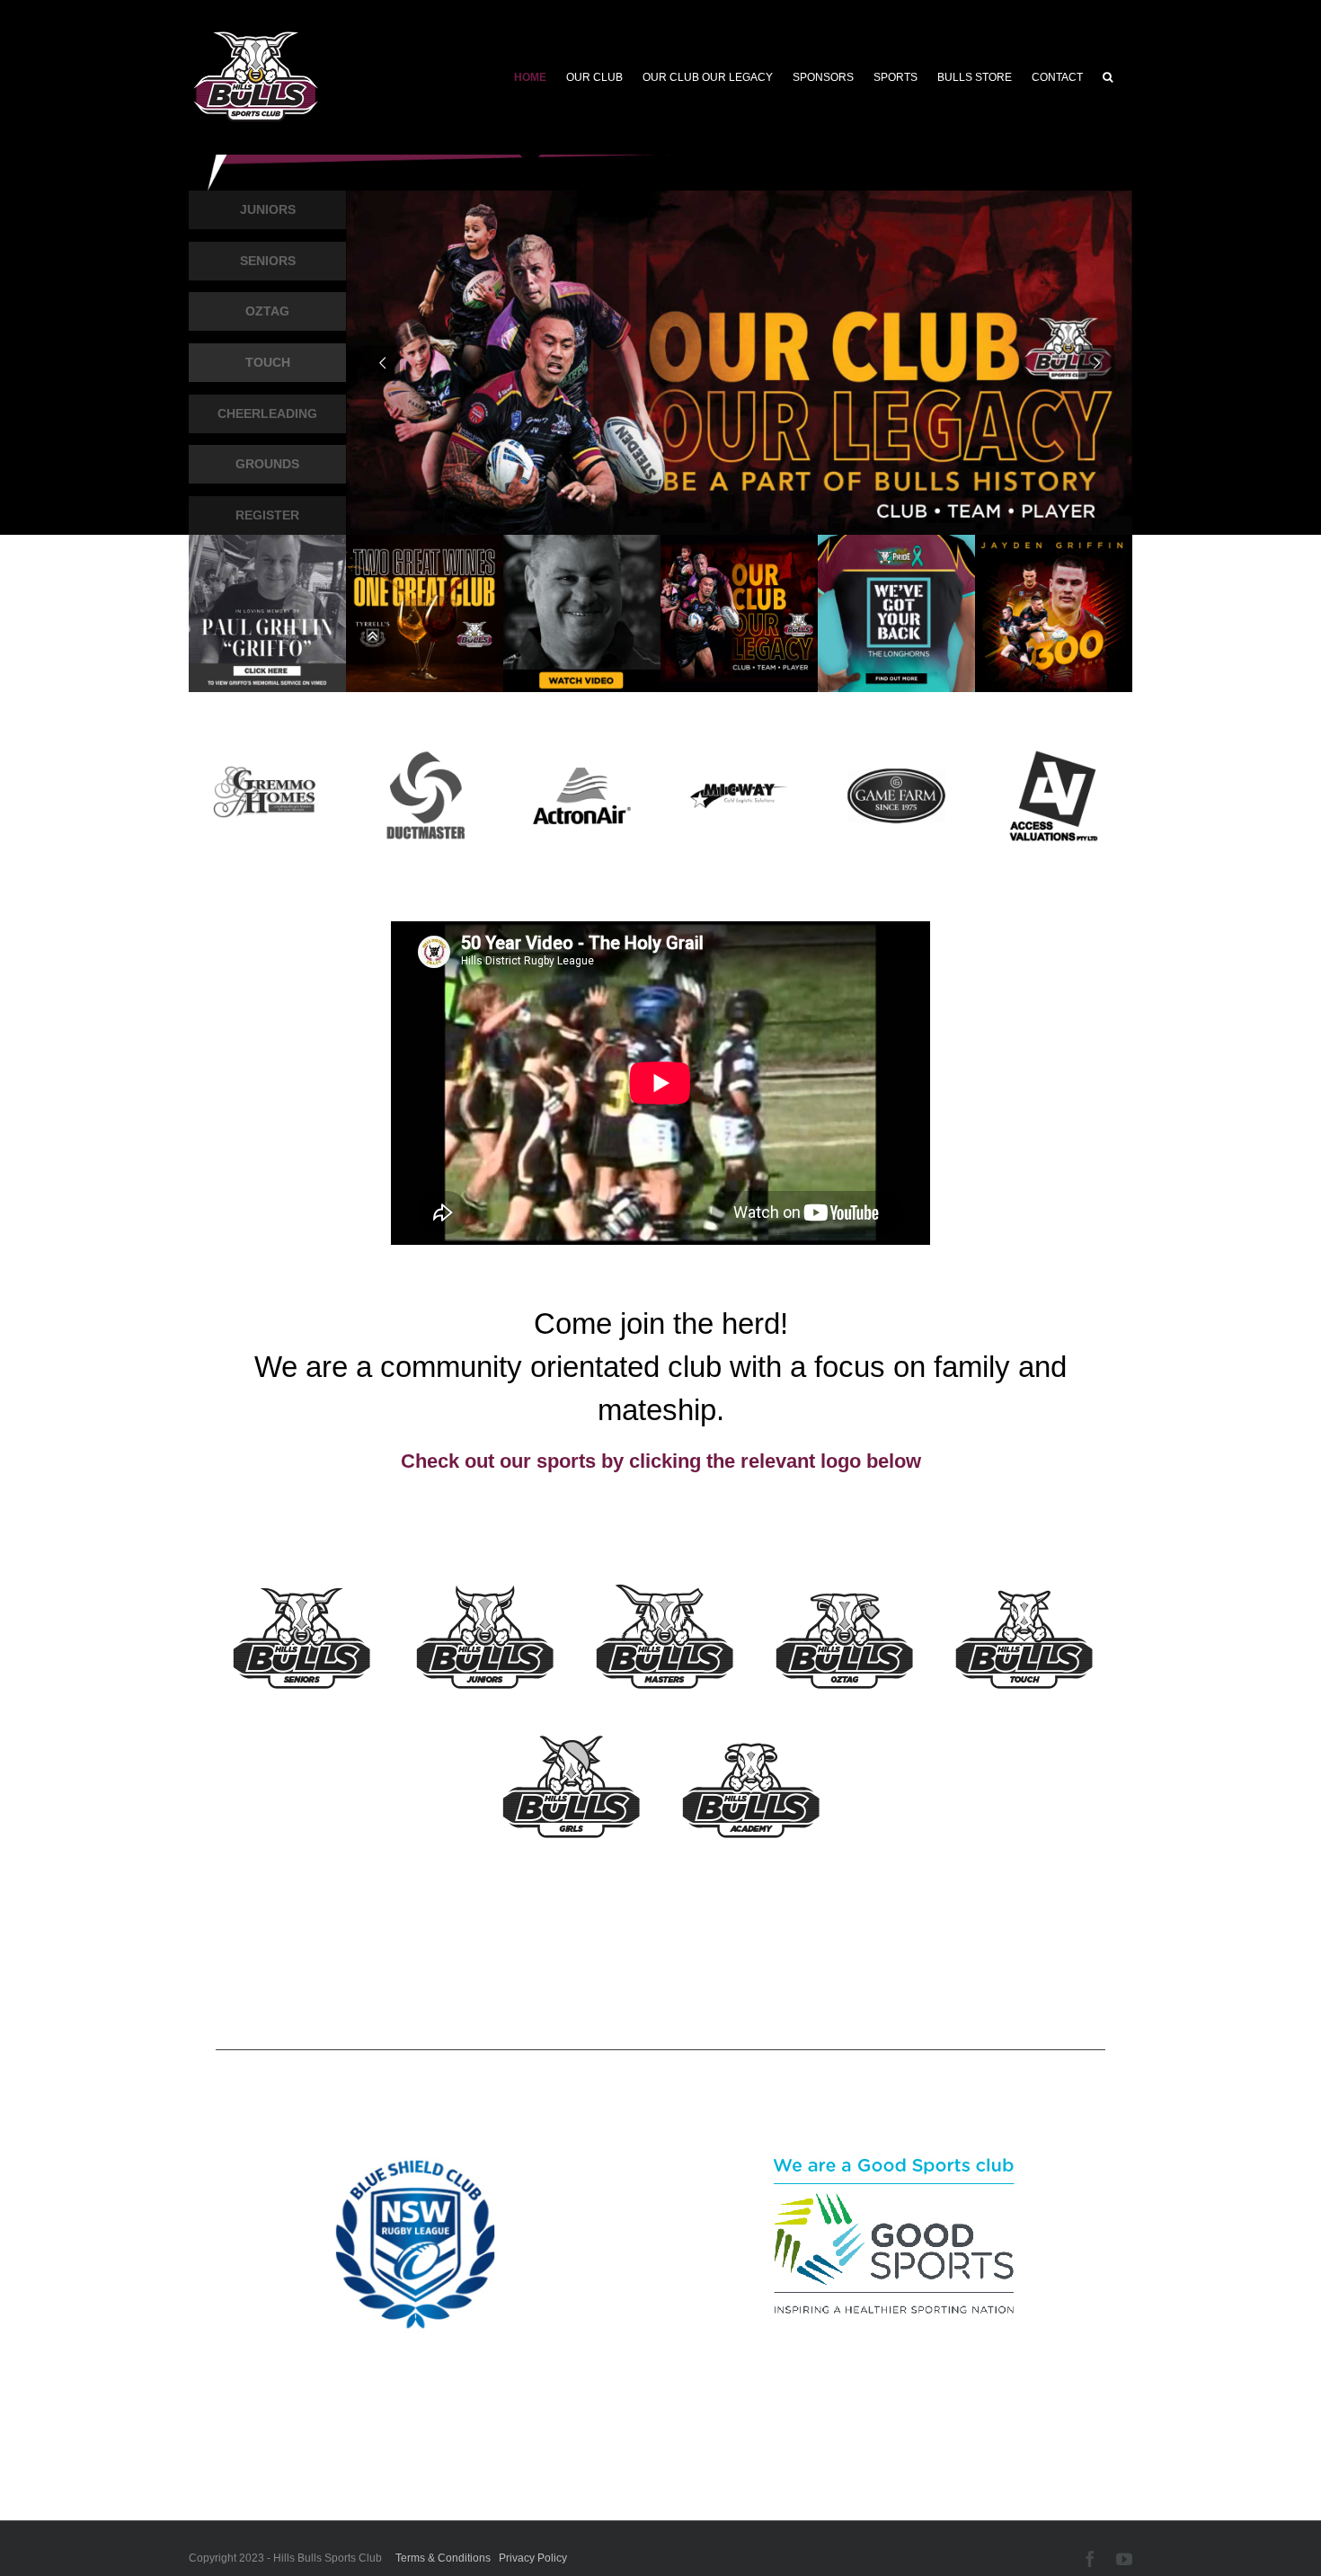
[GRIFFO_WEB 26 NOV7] (582, 542)
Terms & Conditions (443, 2558)
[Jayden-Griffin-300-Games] (1054, 542)
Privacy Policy (533, 2558)
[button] (1108, 77)
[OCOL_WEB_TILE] (739, 542)
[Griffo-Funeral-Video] (267, 542)
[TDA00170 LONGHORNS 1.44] (896, 542)
